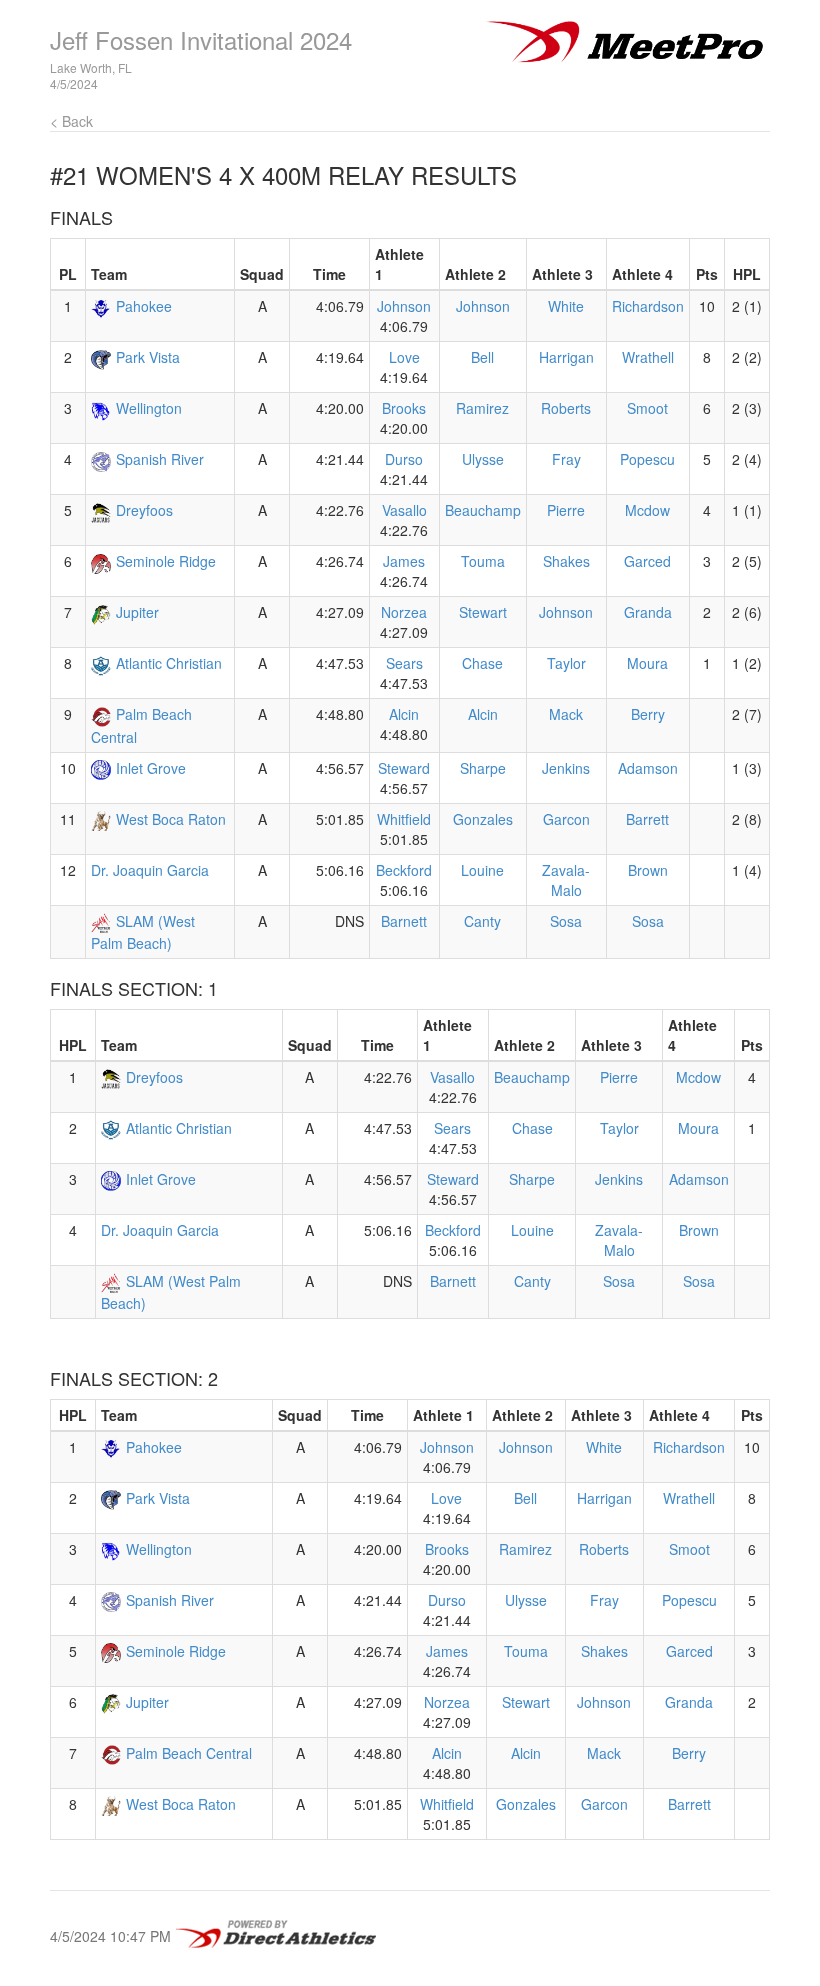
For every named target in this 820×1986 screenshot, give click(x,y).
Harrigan (566, 357)
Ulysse (483, 459)
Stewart (483, 612)
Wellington (149, 408)
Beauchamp (483, 510)
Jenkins (566, 768)
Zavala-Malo (566, 880)
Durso (404, 459)
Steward (404, 768)
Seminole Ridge (166, 561)
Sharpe (483, 768)
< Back (71, 121)
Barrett (647, 819)
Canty (482, 921)
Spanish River (160, 459)
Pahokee (144, 306)
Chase (482, 663)
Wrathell (648, 357)
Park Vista (148, 357)
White (566, 306)
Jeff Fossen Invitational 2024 (201, 39)
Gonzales (483, 819)
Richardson (648, 306)
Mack (566, 714)
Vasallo (404, 510)
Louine (482, 870)
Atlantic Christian (169, 663)
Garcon (566, 819)
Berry (648, 714)
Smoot (647, 408)
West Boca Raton (171, 819)
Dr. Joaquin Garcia (150, 870)
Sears (404, 663)
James (404, 561)
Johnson (404, 306)
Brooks (404, 408)
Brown (648, 870)
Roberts (566, 408)
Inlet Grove (151, 768)
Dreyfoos (144, 510)
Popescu (647, 459)
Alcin (404, 714)
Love (404, 357)
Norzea (404, 612)
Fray (566, 459)
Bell (482, 357)
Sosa (566, 921)
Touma (483, 561)
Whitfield (404, 819)
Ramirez (482, 408)
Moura (647, 663)
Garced (647, 561)
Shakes (566, 561)
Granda (648, 612)
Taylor (566, 663)
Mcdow (647, 510)
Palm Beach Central (189, 1753)
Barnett (404, 921)
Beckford (404, 870)
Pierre (566, 510)
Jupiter (137, 612)
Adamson (648, 768)
